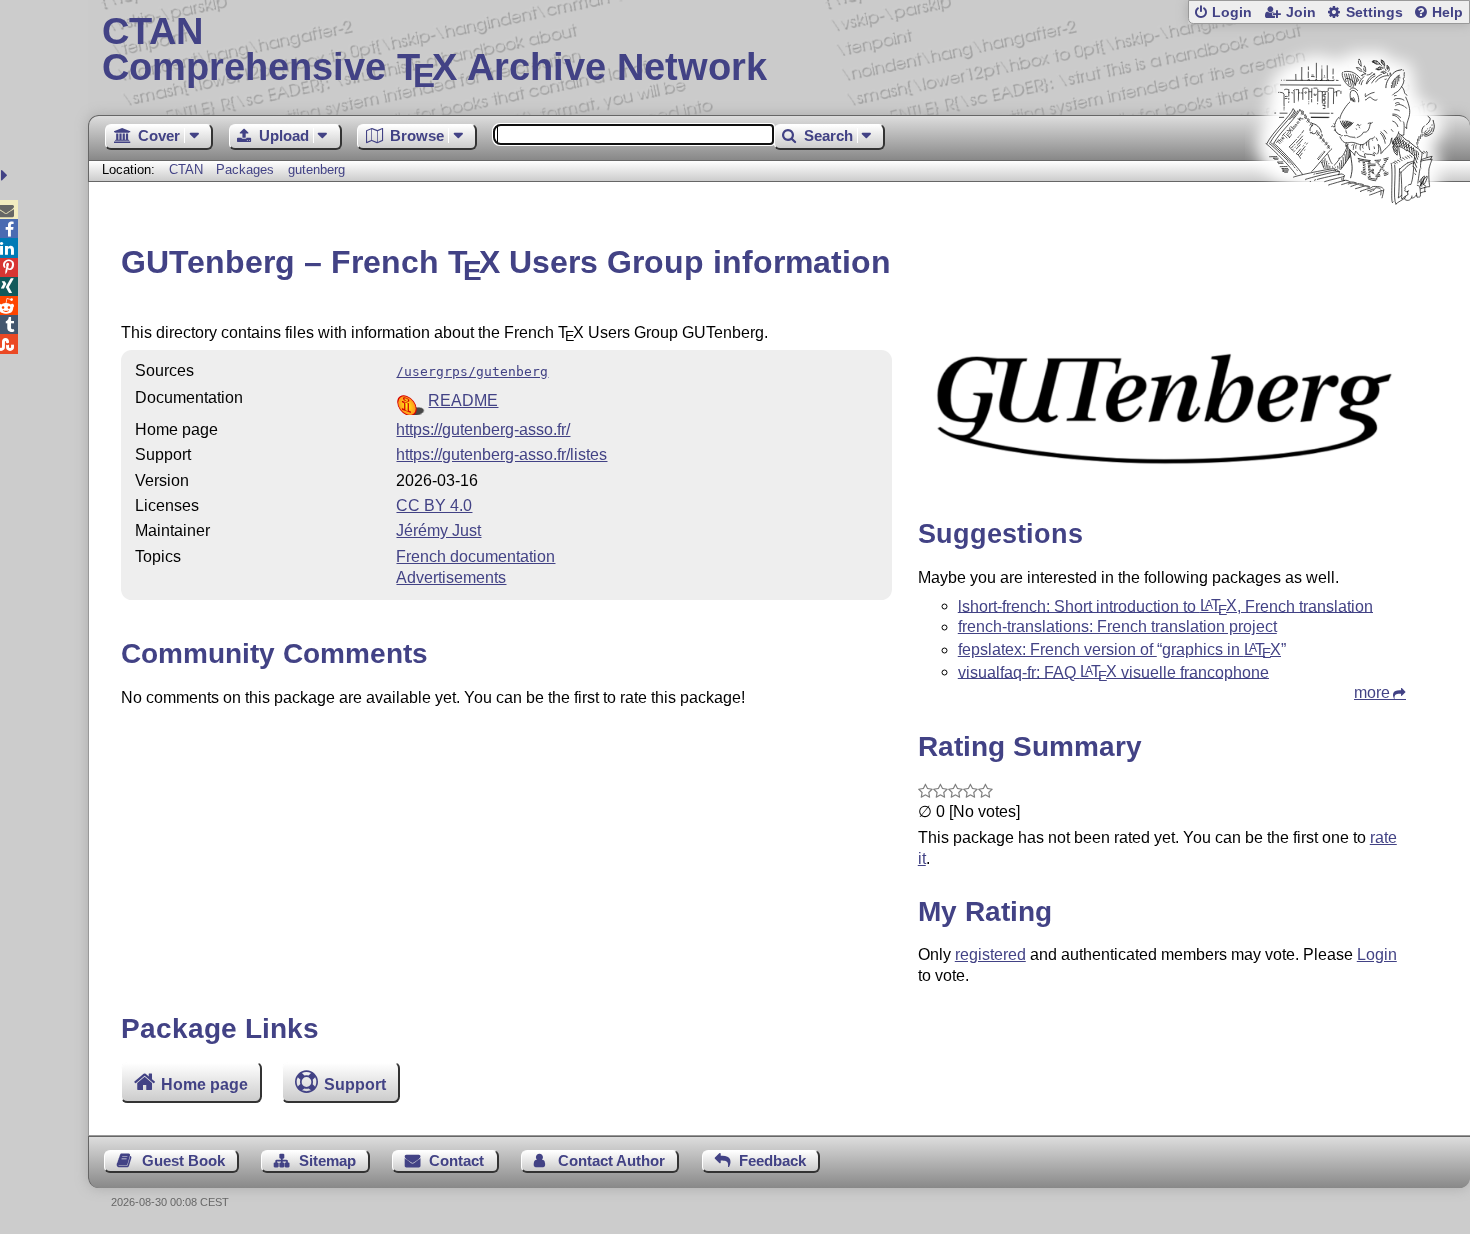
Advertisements (451, 577)
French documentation (475, 556)
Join (1301, 12)
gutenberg (316, 169)
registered (990, 954)
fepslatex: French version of (1119, 649)
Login (1232, 12)
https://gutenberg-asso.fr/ (483, 429)
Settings (1374, 12)
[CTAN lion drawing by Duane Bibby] (1350, 242)
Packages (247, 169)
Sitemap (327, 1160)
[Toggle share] (6, 175)
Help (1447, 12)
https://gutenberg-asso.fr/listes (501, 454)
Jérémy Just (438, 530)
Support (355, 1084)
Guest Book (183, 1160)
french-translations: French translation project (1117, 626)
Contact (456, 1160)
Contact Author (611, 1160)
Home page (204, 1084)
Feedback (772, 1160)
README (463, 400)
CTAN (186, 169)
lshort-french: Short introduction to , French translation (1165, 605)
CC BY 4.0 (434, 505)
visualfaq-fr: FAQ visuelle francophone (1113, 671)
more (1372, 692)
